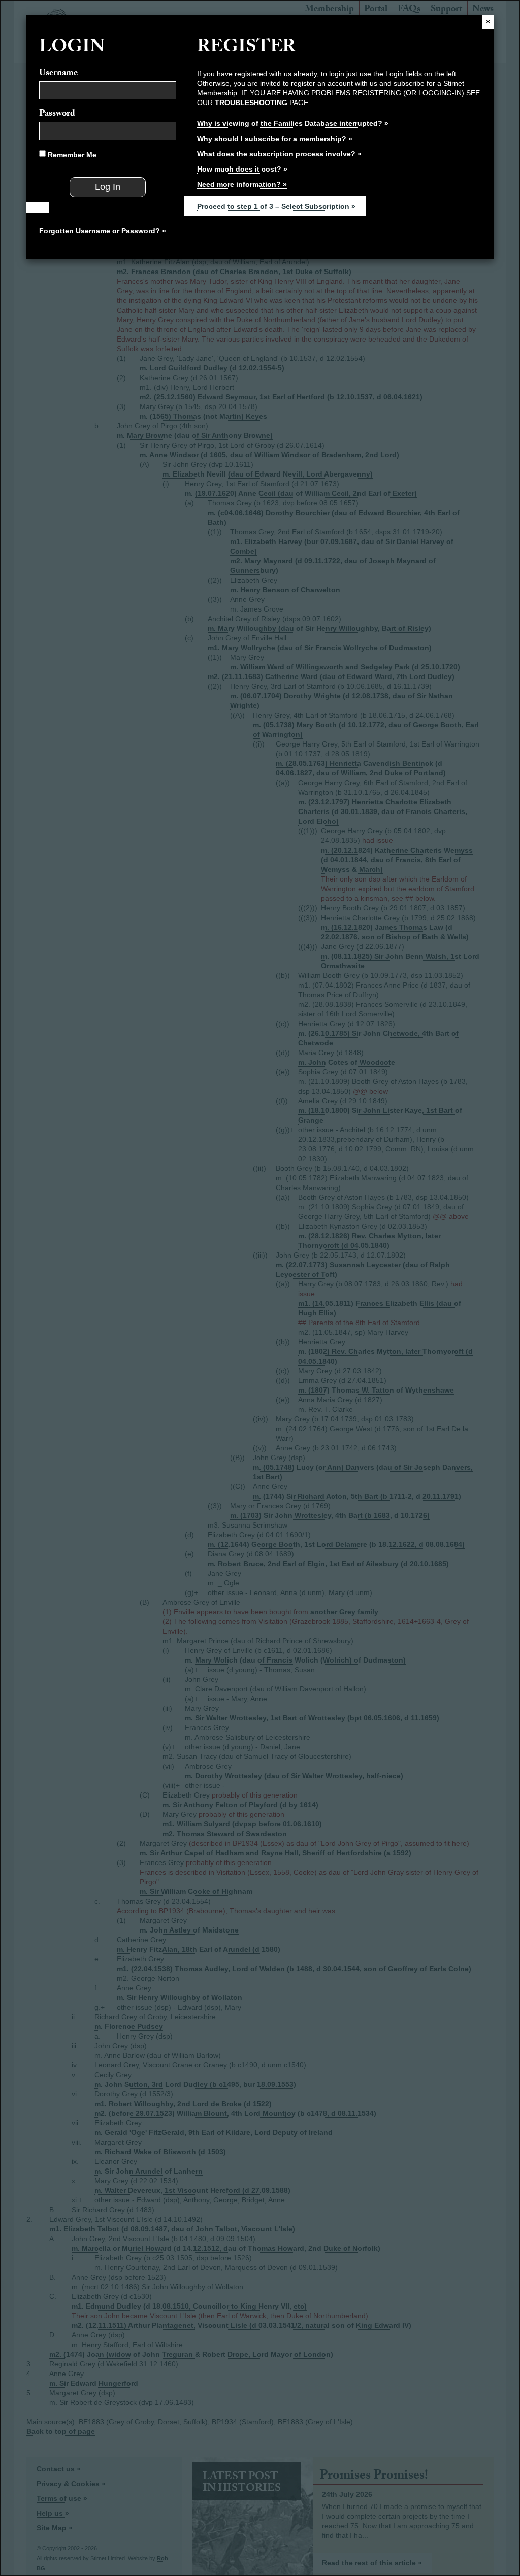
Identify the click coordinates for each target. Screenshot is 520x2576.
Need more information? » (242, 184)
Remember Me (71, 155)
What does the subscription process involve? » (279, 154)
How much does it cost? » (242, 169)
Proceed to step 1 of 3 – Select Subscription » (276, 206)
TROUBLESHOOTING (251, 103)
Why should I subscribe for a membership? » (275, 139)
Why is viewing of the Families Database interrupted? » (293, 123)
